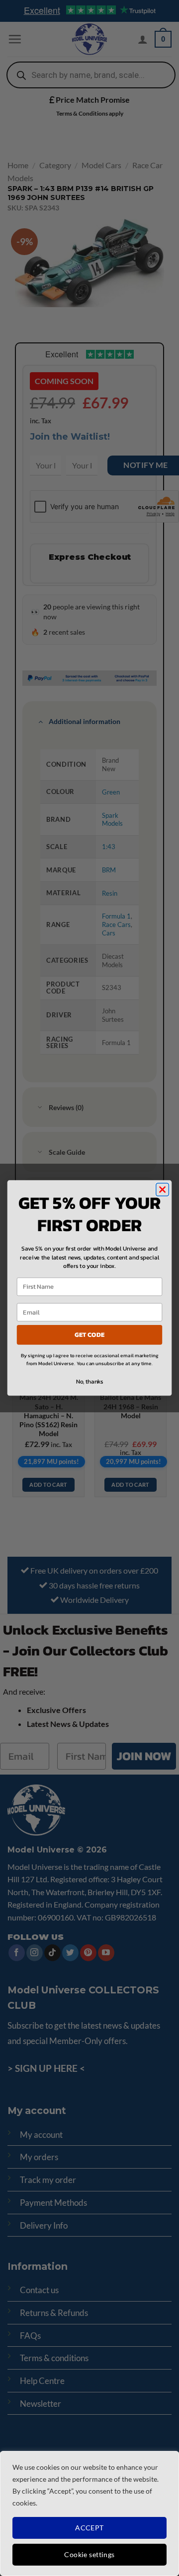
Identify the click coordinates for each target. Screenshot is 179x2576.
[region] (89, 2513)
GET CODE (89, 1335)
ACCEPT (89, 2528)
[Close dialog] (163, 1189)
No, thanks (89, 1382)
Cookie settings (89, 2554)
